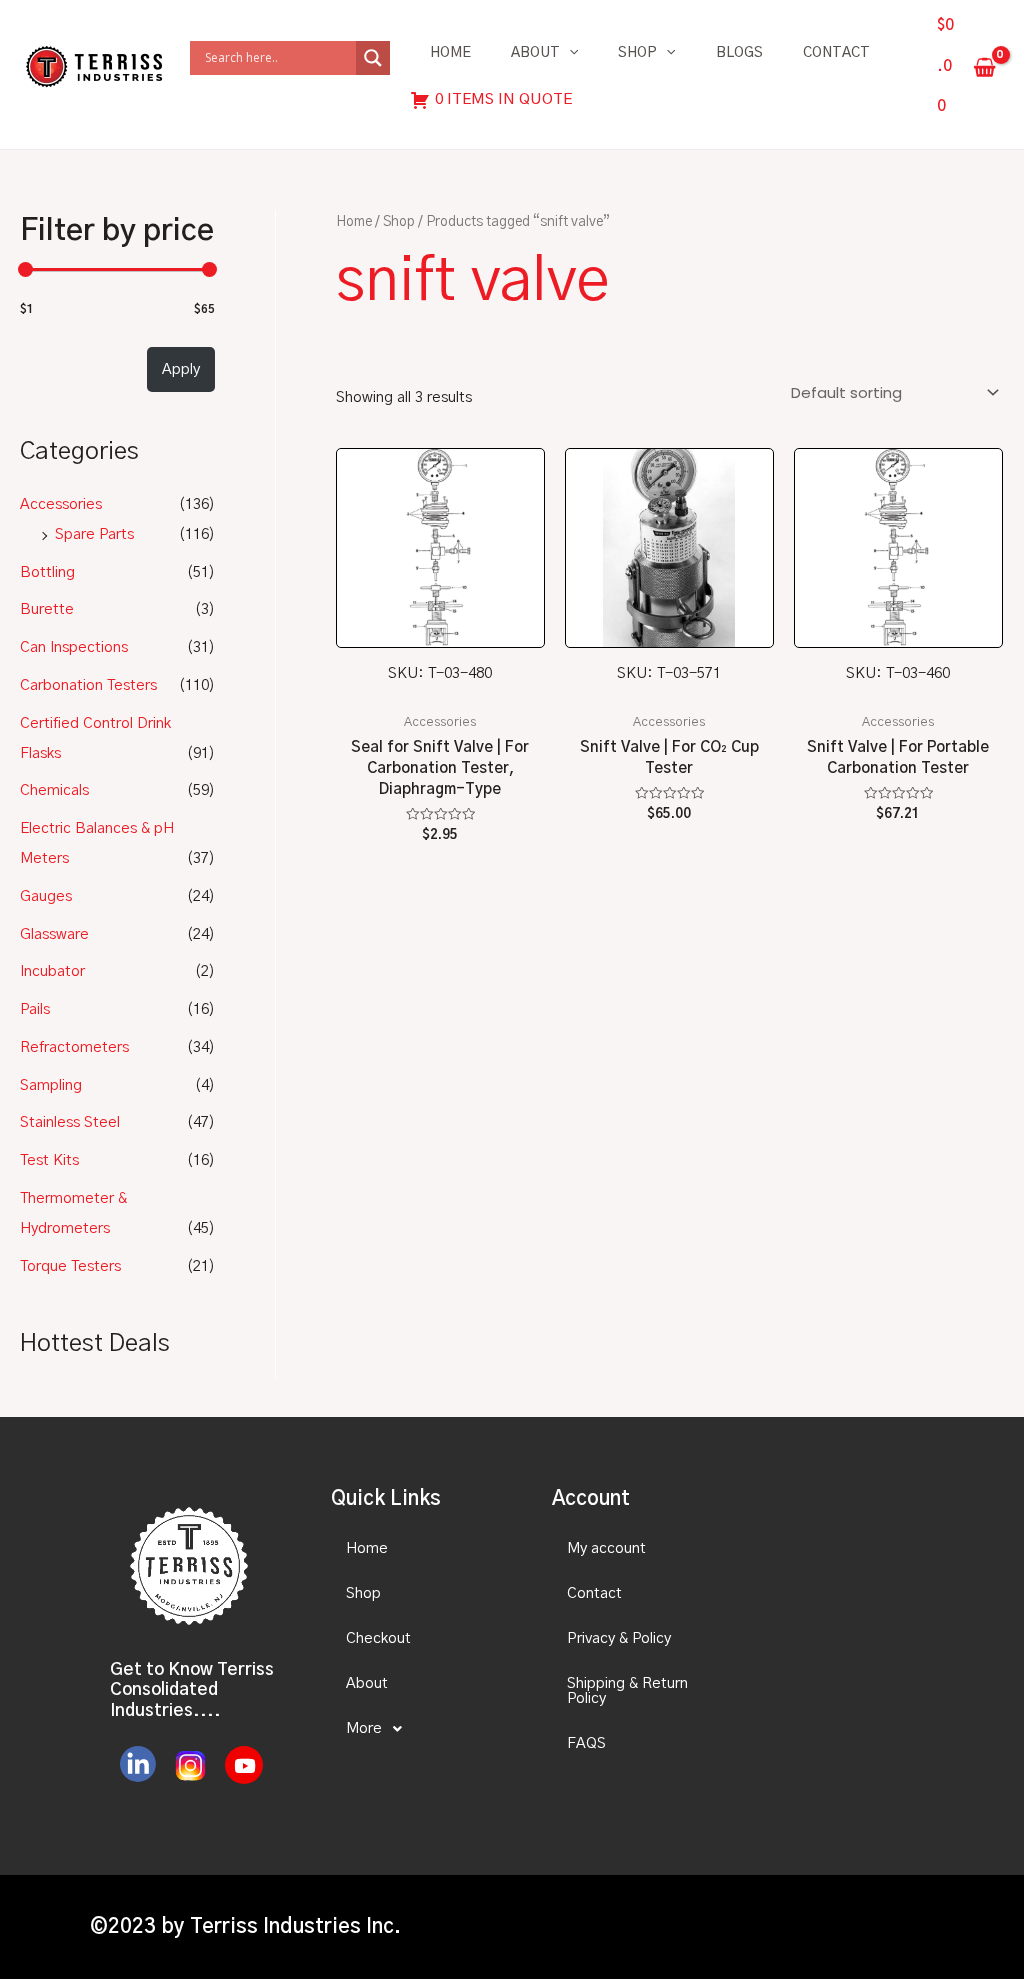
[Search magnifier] (373, 58)
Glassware (54, 934)
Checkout (378, 1638)
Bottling (47, 572)
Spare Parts (94, 534)
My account (606, 1548)
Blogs (739, 53)
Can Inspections (74, 647)
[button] (424, 1729)
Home (450, 53)
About (535, 53)
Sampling (51, 1085)
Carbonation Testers (88, 685)
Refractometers (74, 1047)
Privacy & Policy (619, 1638)
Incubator (52, 971)
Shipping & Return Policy (627, 1691)
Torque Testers (70, 1266)
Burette (47, 609)
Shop (637, 53)
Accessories (61, 504)
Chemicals (54, 790)
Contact (836, 53)
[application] (569, 53)
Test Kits (49, 1160)
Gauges (46, 896)
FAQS (586, 1743)
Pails (35, 1009)
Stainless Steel (70, 1122)
